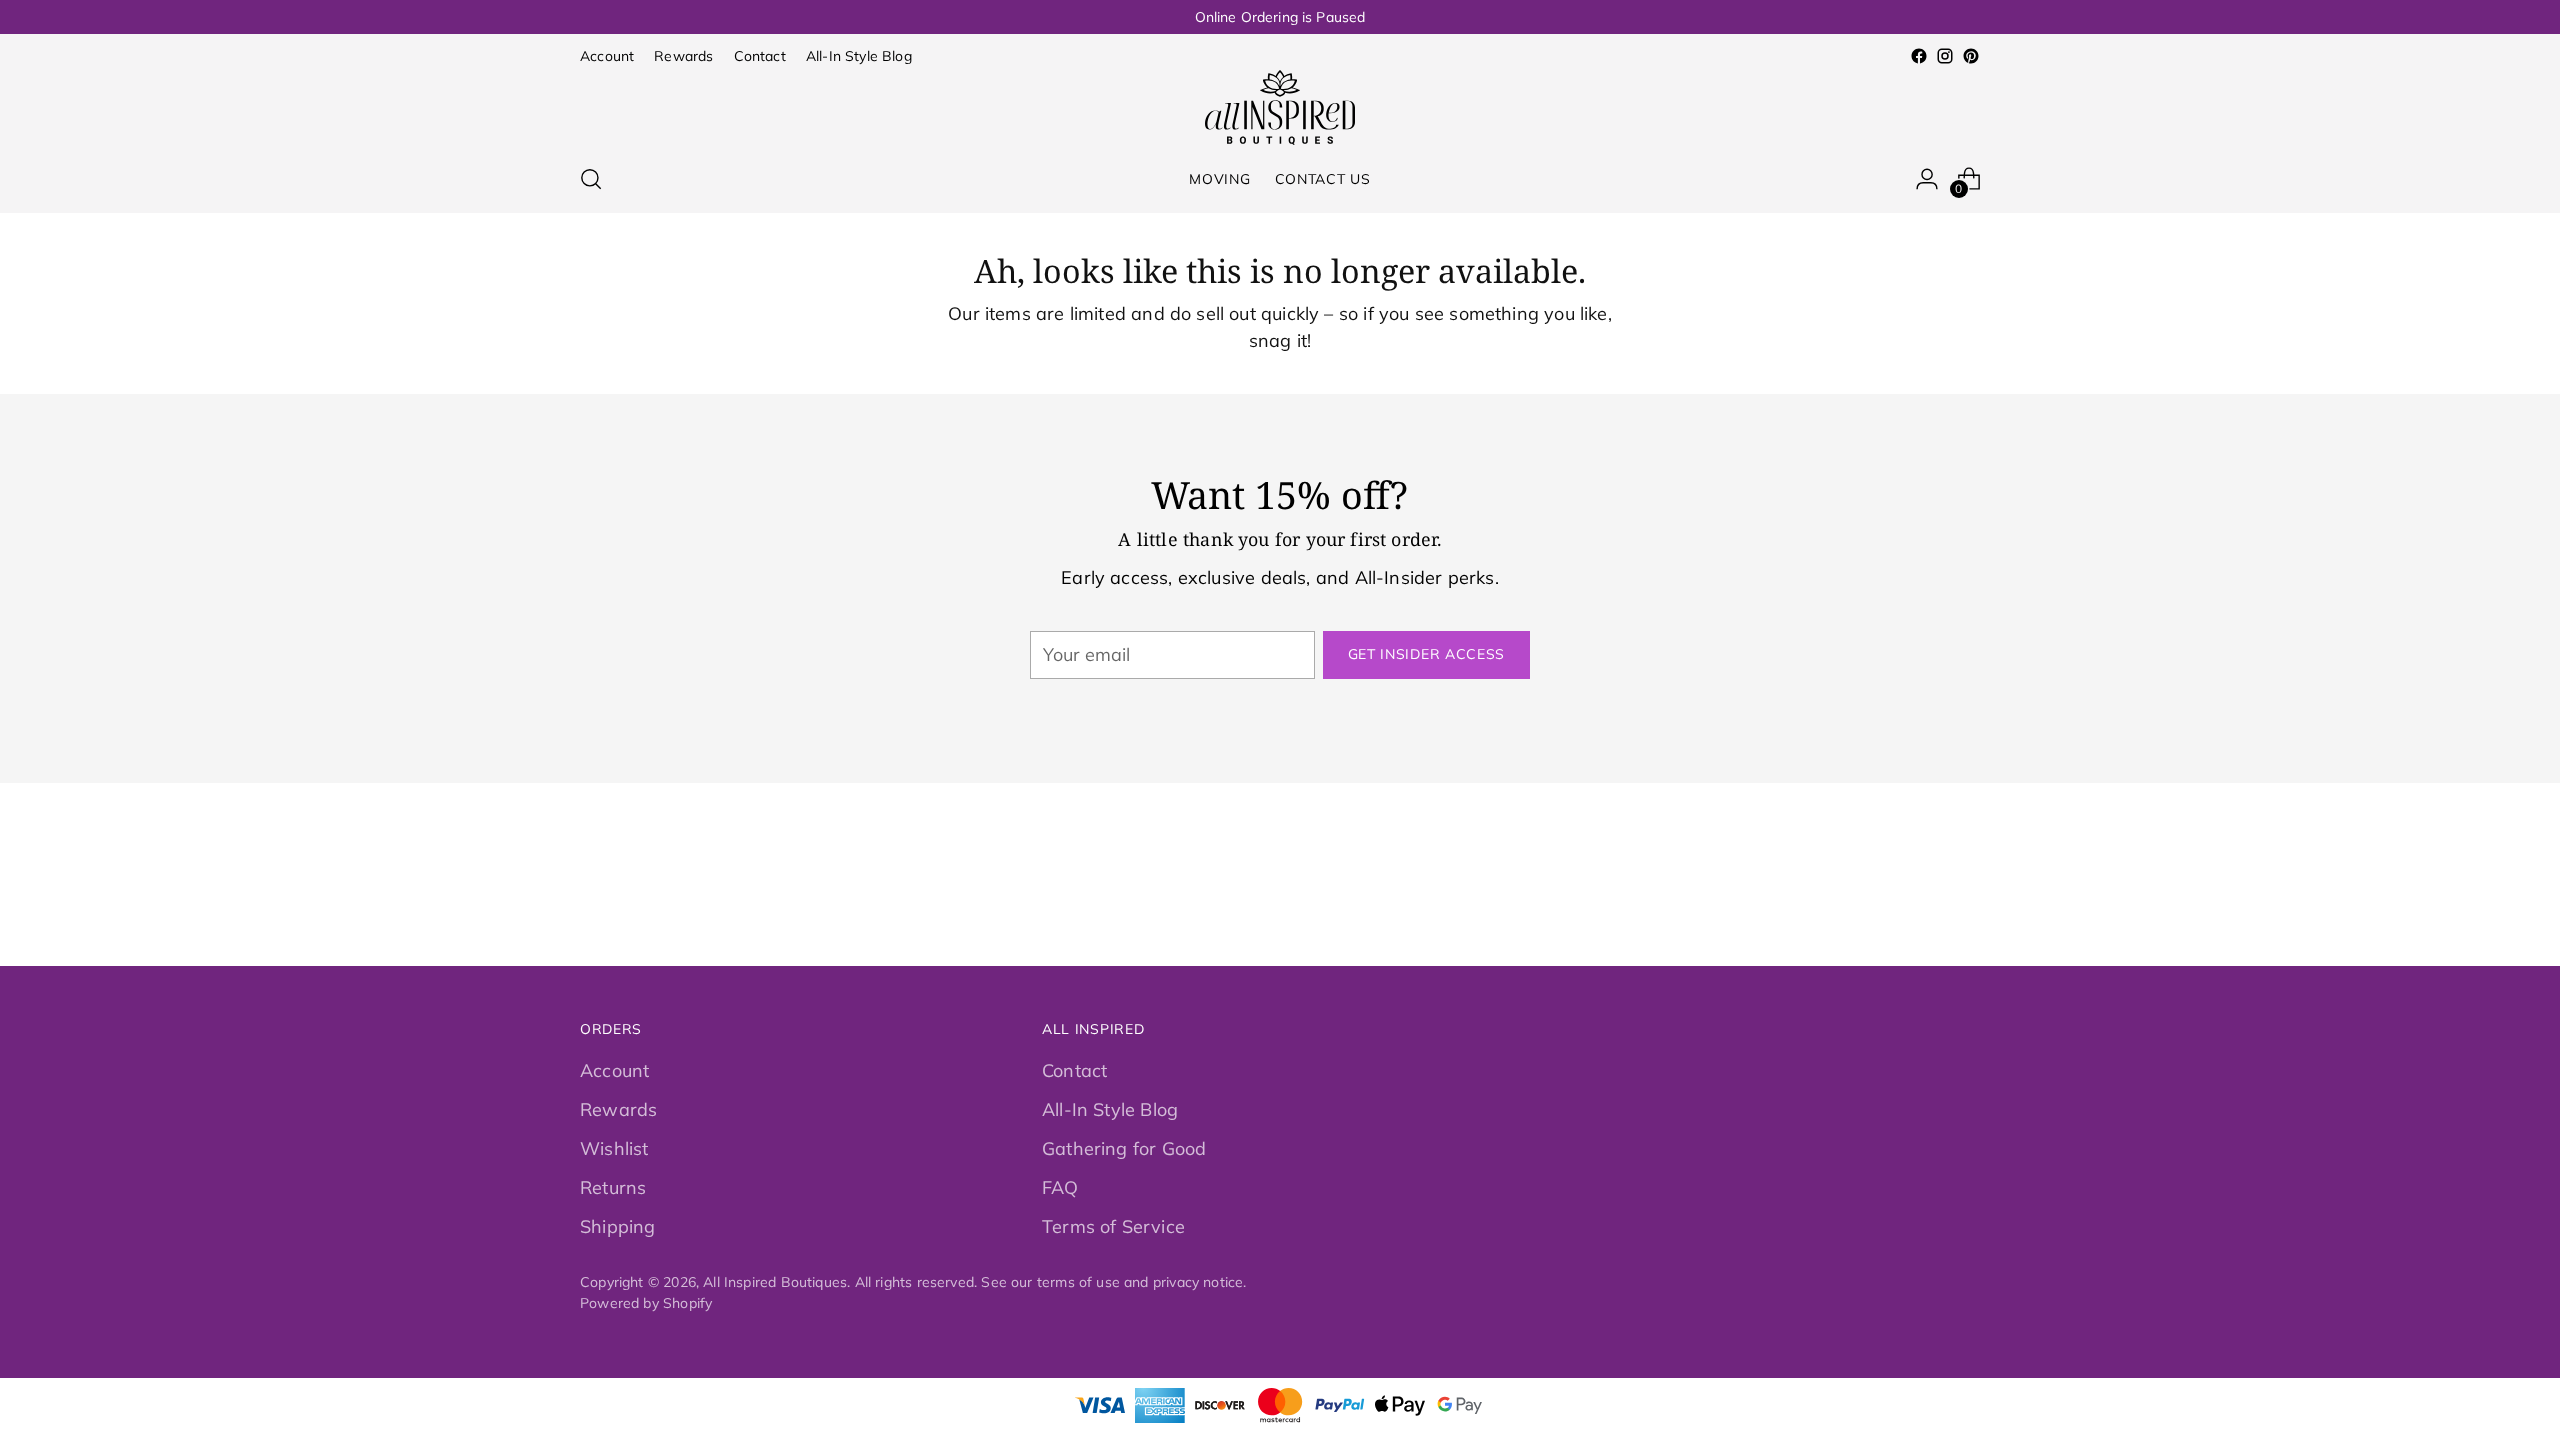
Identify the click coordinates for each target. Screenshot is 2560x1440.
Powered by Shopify (646, 1302)
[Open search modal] (591, 179)
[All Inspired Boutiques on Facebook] (1919, 56)
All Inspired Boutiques (775, 1281)
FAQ (1060, 1187)
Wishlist (614, 1148)
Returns (613, 1187)
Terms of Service (1113, 1226)
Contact (1074, 1070)
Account (614, 1070)
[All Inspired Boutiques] (1280, 107)
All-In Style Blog (1110, 1109)
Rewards (618, 1109)
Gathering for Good (1124, 1148)
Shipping (617, 1226)
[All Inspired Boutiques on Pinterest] (1971, 56)
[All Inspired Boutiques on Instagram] (1945, 56)
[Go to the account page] (1927, 179)
